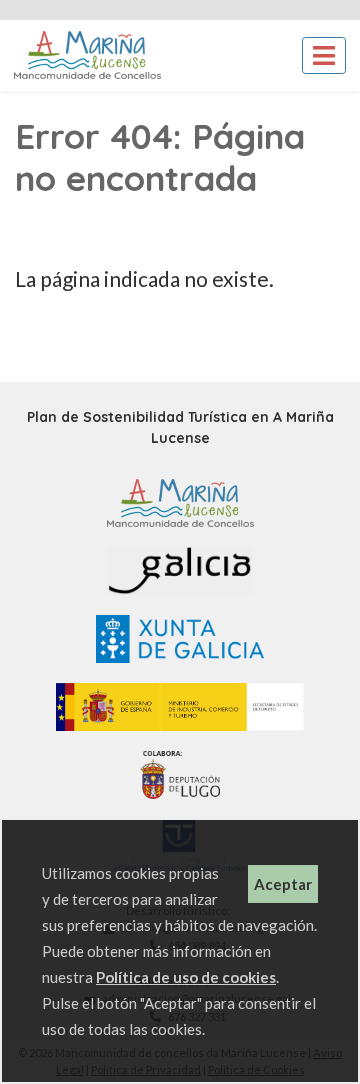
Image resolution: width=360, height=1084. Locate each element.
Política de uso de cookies (186, 977)
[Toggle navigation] (324, 55)
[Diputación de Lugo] (179, 773)
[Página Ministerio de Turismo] (180, 705)
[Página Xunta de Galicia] (180, 637)
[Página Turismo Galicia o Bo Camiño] (180, 569)
